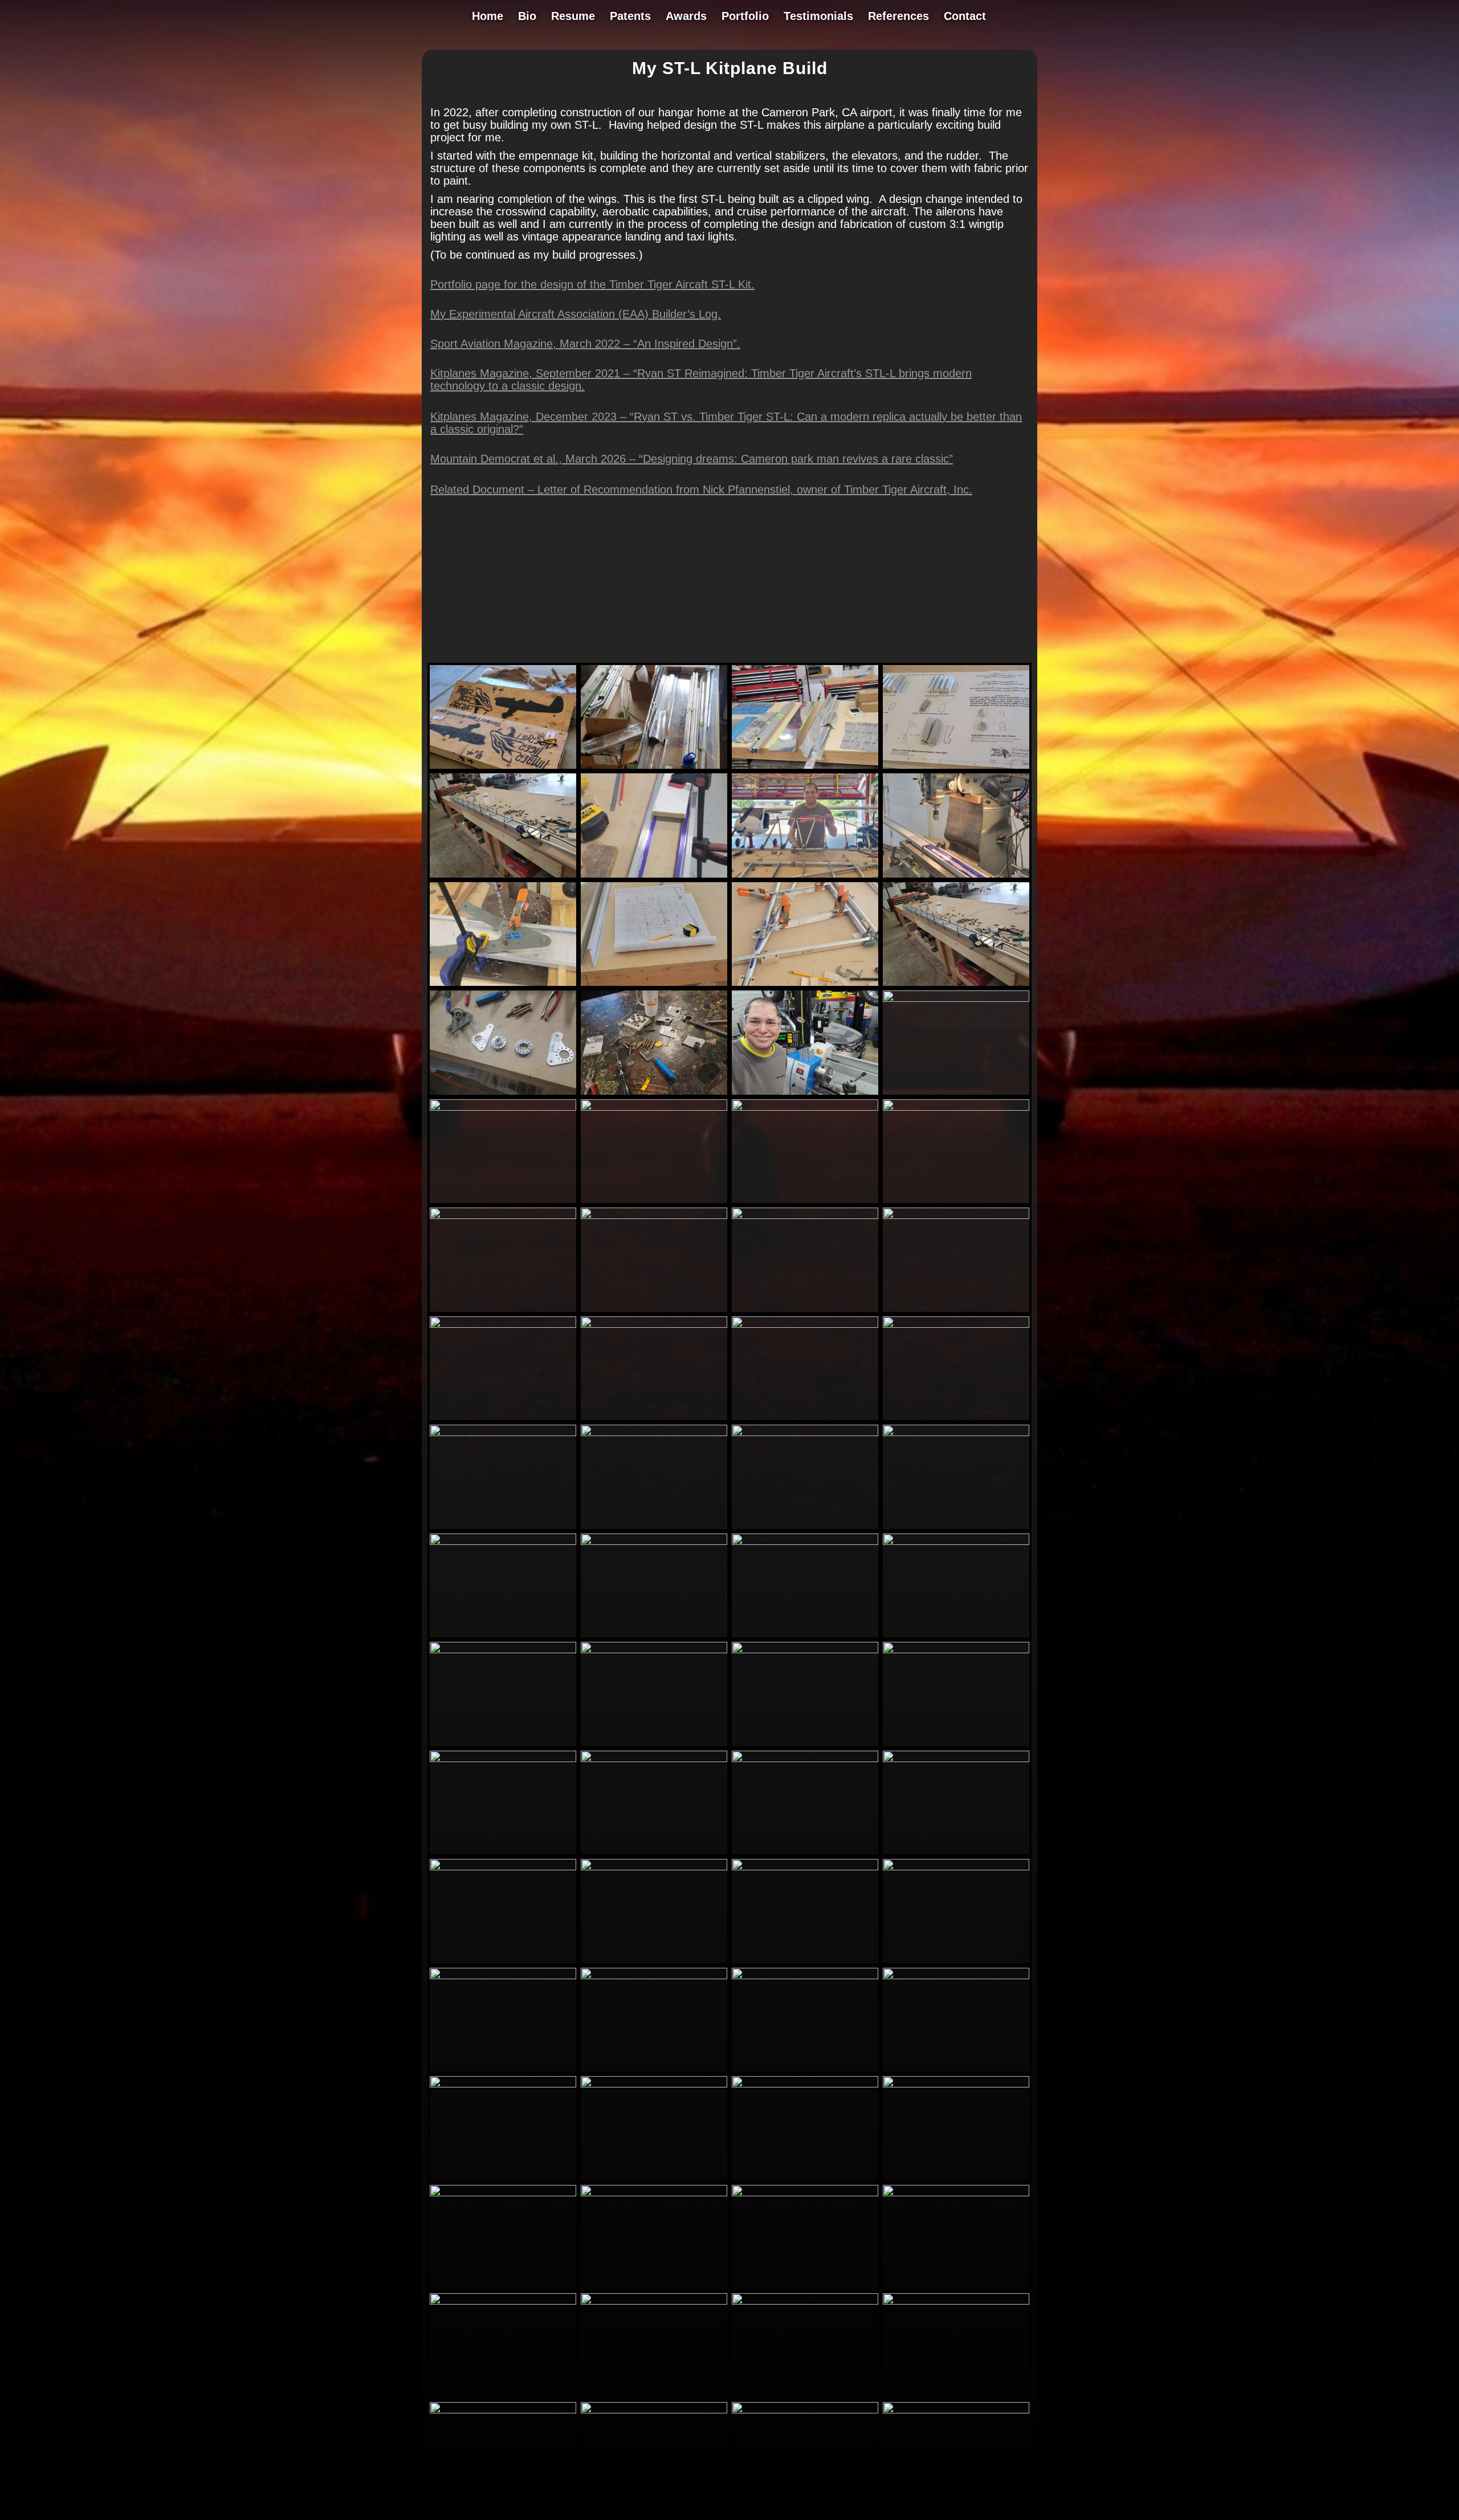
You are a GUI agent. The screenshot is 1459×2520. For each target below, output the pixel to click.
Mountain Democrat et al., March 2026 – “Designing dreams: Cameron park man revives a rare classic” (692, 459)
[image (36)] (654, 1420)
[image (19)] (805, 986)
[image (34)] (654, 1529)
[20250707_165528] (956, 2289)
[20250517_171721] (654, 2397)
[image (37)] (805, 1420)
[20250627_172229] (654, 2506)
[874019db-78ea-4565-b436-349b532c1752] (503, 2180)
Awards (686, 17)
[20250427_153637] (654, 2180)
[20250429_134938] (805, 2180)
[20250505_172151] (956, 2506)
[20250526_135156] (805, 2506)
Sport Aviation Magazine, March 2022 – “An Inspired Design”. (585, 344)
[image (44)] (805, 1637)
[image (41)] (956, 1529)
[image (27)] (805, 1203)
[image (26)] (654, 1203)
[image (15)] (956, 878)
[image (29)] (956, 1203)
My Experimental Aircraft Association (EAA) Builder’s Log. (576, 314)
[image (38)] (956, 1420)
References (898, 17)
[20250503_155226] (503, 2506)
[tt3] (805, 769)
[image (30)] (503, 1312)
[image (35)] (503, 1420)
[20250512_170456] (805, 2397)
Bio (527, 17)
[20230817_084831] (654, 1746)
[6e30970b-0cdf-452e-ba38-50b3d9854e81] (654, 2289)
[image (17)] (654, 986)
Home (488, 17)
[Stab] (956, 1963)
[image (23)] (805, 1095)
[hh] (654, 2072)
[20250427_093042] (956, 2180)
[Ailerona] (805, 2072)
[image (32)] (654, 1312)
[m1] (805, 1963)
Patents (630, 17)
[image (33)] (956, 1312)
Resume (573, 17)
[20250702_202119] (503, 2397)
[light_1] (503, 1746)
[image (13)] (503, 878)
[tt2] (654, 769)
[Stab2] (654, 1963)
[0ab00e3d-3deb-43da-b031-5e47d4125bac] (805, 2289)
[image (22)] (654, 1095)
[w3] (503, 1854)
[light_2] (956, 1637)
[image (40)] (805, 1529)
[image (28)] (805, 1312)
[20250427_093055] (503, 2289)
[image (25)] (503, 1203)
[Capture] (805, 1854)
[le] (503, 2072)
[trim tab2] (956, 1854)
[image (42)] (503, 1637)
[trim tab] (503, 1963)
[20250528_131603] (956, 2397)
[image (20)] (956, 986)
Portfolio (745, 17)
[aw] (956, 1746)
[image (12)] (956, 769)
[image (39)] (503, 1529)
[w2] (654, 1854)
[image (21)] (503, 1095)
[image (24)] (956, 1095)
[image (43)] (654, 1637)
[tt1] (503, 769)
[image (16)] (503, 986)
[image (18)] (805, 878)
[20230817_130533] (805, 1746)
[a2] (956, 2072)
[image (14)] (654, 878)
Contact (965, 17)
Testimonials (818, 17)
